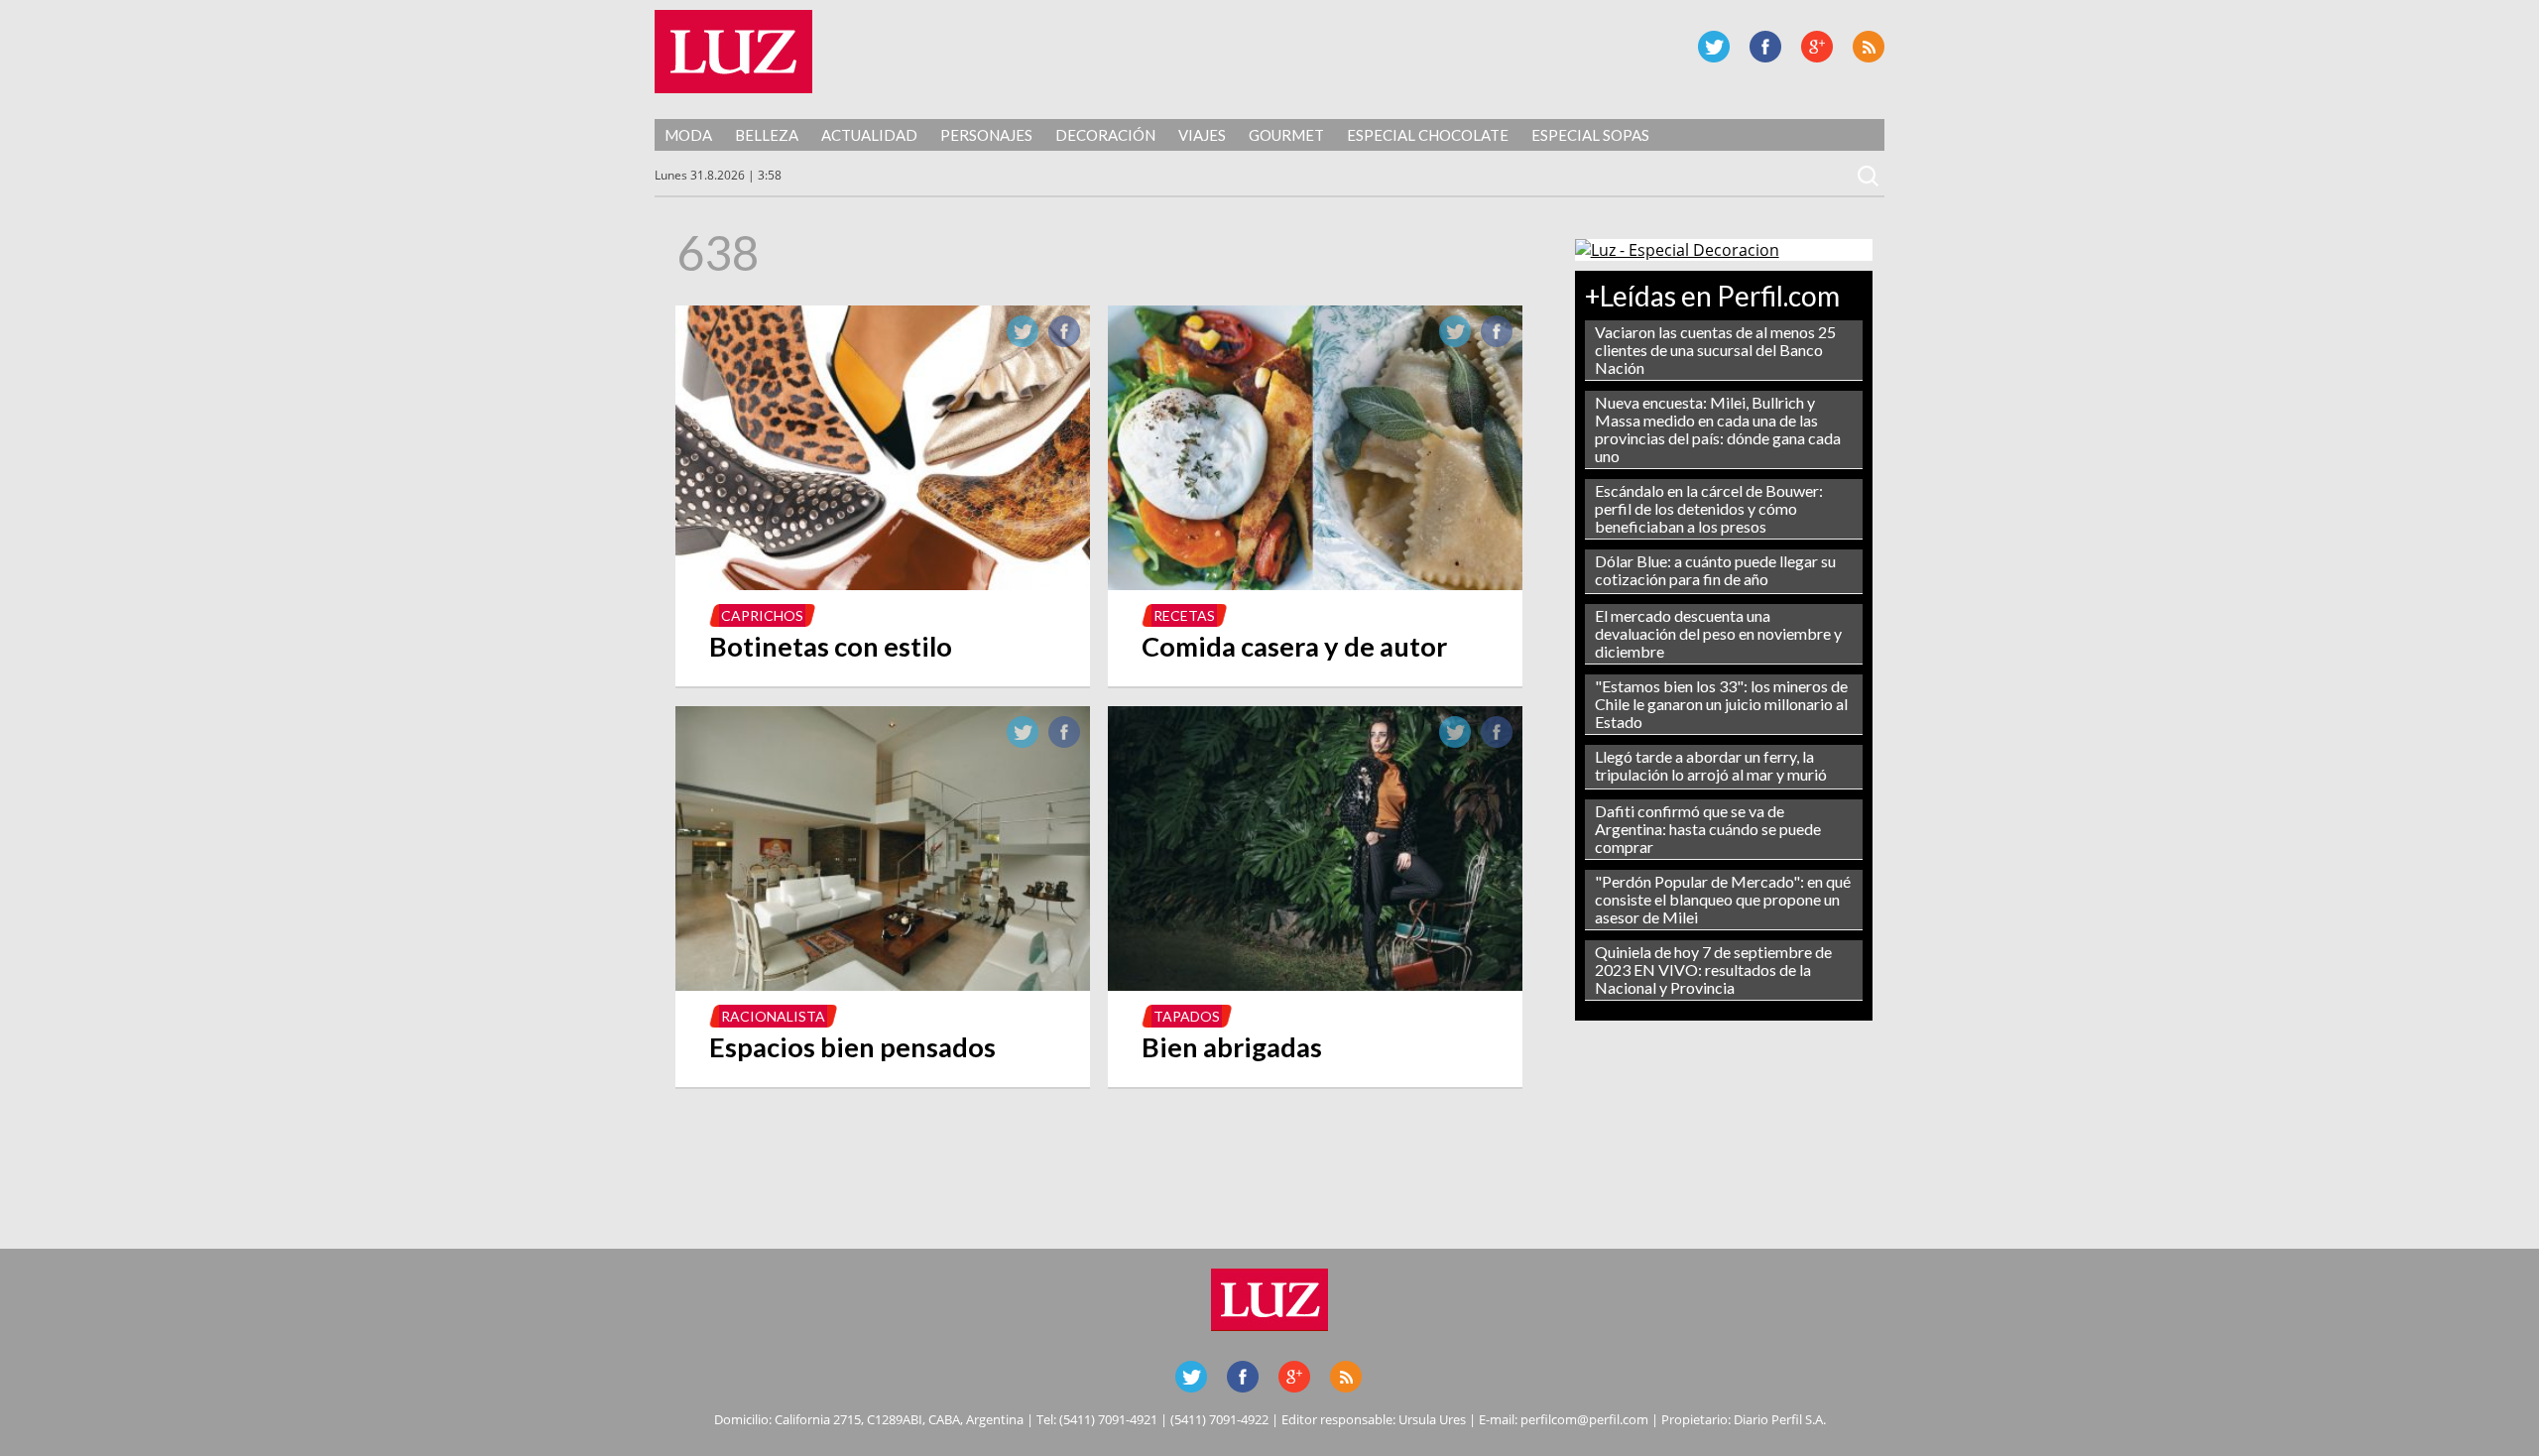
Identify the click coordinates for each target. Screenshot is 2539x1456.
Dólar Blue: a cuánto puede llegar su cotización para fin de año (1715, 570)
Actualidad (869, 135)
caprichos (762, 615)
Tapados (1187, 1016)
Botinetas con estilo (831, 646)
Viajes (1202, 135)
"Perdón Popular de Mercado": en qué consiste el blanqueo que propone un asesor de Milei (1723, 899)
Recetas (1184, 615)
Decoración (1105, 135)
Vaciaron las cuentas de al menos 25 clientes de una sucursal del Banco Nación (1715, 350)
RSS (1869, 47)
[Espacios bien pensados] (883, 985)
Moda (688, 135)
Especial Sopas (1590, 135)
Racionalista (773, 1016)
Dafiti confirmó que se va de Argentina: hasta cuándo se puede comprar (1708, 829)
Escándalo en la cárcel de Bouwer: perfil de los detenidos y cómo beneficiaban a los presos (1709, 508)
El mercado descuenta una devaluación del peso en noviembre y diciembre (1718, 633)
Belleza (767, 135)
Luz (733, 52)
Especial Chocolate (1428, 135)
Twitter (1714, 47)
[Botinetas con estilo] (883, 584)
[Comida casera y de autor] (1315, 584)
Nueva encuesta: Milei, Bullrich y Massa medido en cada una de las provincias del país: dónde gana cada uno (1718, 429)
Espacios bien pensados (852, 1047)
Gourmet (1286, 135)
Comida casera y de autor (1294, 646)
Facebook (1765, 47)
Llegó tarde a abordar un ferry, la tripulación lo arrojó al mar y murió (1711, 765)
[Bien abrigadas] (1315, 985)
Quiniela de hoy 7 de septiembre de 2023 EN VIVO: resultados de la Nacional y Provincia (1713, 970)
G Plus (1817, 47)
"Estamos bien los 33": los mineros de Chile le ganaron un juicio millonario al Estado (1721, 704)
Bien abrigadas (1232, 1047)
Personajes (986, 135)
